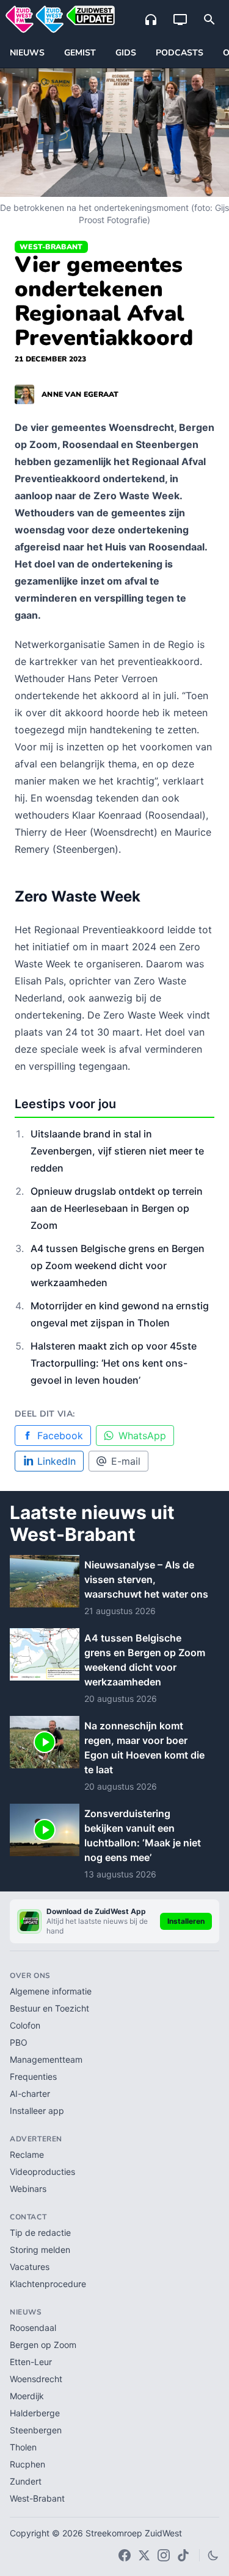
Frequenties (33, 2076)
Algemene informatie (51, 1991)
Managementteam (46, 2059)
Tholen (23, 2447)
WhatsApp (142, 1436)
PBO (19, 2042)
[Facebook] (125, 2555)
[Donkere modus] (213, 2555)
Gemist (80, 53)
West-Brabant (51, 247)
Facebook (60, 1436)
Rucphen (27, 2464)
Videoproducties (42, 2172)
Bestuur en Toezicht (49, 2008)
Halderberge (35, 2413)
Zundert (26, 2481)
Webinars (28, 2189)
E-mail (126, 1461)
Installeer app (37, 2111)
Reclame (27, 2154)
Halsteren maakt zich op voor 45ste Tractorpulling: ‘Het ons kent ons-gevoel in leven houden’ (114, 1363)
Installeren (186, 1921)
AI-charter (30, 2094)
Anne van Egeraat (80, 394)
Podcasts (180, 53)
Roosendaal (33, 2328)
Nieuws (27, 53)
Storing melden (40, 2250)
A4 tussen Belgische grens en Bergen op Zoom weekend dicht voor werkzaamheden (118, 1265)
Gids (126, 53)
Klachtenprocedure (48, 2284)
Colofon (25, 2025)
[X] (144, 2555)
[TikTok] (183, 2555)
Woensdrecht (36, 2379)
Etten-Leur (31, 2362)
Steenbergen (36, 2430)
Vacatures (30, 2267)
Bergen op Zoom (43, 2345)
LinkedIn (56, 1461)
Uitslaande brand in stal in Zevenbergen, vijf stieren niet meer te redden (117, 1151)
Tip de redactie (40, 2233)
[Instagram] (164, 2555)
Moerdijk (27, 2396)
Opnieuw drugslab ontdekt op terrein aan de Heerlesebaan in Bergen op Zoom (117, 1208)
